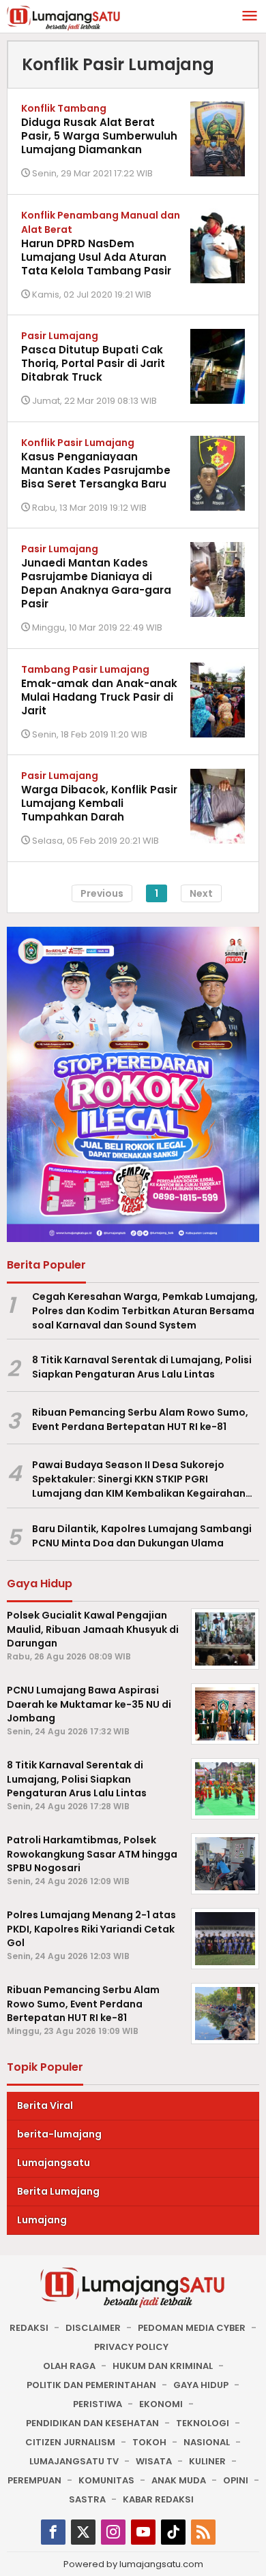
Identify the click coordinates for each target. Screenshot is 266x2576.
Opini (236, 2480)
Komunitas (106, 2480)
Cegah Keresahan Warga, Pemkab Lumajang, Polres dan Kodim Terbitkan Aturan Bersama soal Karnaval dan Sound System (145, 1311)
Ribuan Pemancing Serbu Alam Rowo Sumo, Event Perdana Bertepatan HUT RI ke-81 (140, 1419)
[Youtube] (143, 2532)
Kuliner (207, 2461)
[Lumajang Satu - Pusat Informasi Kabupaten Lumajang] (64, 17)
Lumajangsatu (54, 2163)
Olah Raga (69, 2366)
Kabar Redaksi (158, 2499)
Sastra (87, 2499)
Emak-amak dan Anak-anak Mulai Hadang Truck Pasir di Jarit (99, 697)
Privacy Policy (131, 2347)
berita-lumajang (59, 2134)
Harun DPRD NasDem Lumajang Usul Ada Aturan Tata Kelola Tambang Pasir (96, 257)
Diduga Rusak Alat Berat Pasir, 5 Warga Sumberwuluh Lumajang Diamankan (99, 136)
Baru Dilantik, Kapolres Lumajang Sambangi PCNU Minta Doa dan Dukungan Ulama (142, 1536)
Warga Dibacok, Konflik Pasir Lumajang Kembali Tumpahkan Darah (99, 803)
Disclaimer (93, 2328)
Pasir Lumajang (60, 336)
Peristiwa (98, 2404)
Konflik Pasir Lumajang (78, 443)
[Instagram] (113, 2532)
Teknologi (203, 2423)
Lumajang (42, 2220)
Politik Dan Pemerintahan (91, 2385)
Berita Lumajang (58, 2191)
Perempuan (34, 2480)
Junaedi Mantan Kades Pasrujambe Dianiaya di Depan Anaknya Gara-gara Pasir (96, 583)
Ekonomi (161, 2404)
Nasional (207, 2442)
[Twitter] (83, 2532)
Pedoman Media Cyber (192, 2328)
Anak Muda (179, 2480)
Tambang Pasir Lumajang (85, 669)
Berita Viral (45, 2105)
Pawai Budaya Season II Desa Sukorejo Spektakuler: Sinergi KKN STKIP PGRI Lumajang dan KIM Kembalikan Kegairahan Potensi (139, 1479)
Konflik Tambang (64, 108)
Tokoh (149, 2442)
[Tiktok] (173, 2532)
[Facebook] (53, 2532)
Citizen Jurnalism (70, 2442)
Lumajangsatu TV (74, 2461)
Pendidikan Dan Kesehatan (92, 2423)
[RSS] (203, 2532)
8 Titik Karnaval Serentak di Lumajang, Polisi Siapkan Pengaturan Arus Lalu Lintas (142, 1367)
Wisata (154, 2461)
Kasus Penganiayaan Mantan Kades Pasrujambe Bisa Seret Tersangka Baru (96, 470)
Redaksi (29, 2328)
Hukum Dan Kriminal (163, 2366)
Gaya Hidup (201, 2385)
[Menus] (250, 17)
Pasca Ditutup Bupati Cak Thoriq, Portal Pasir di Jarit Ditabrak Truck (93, 363)
